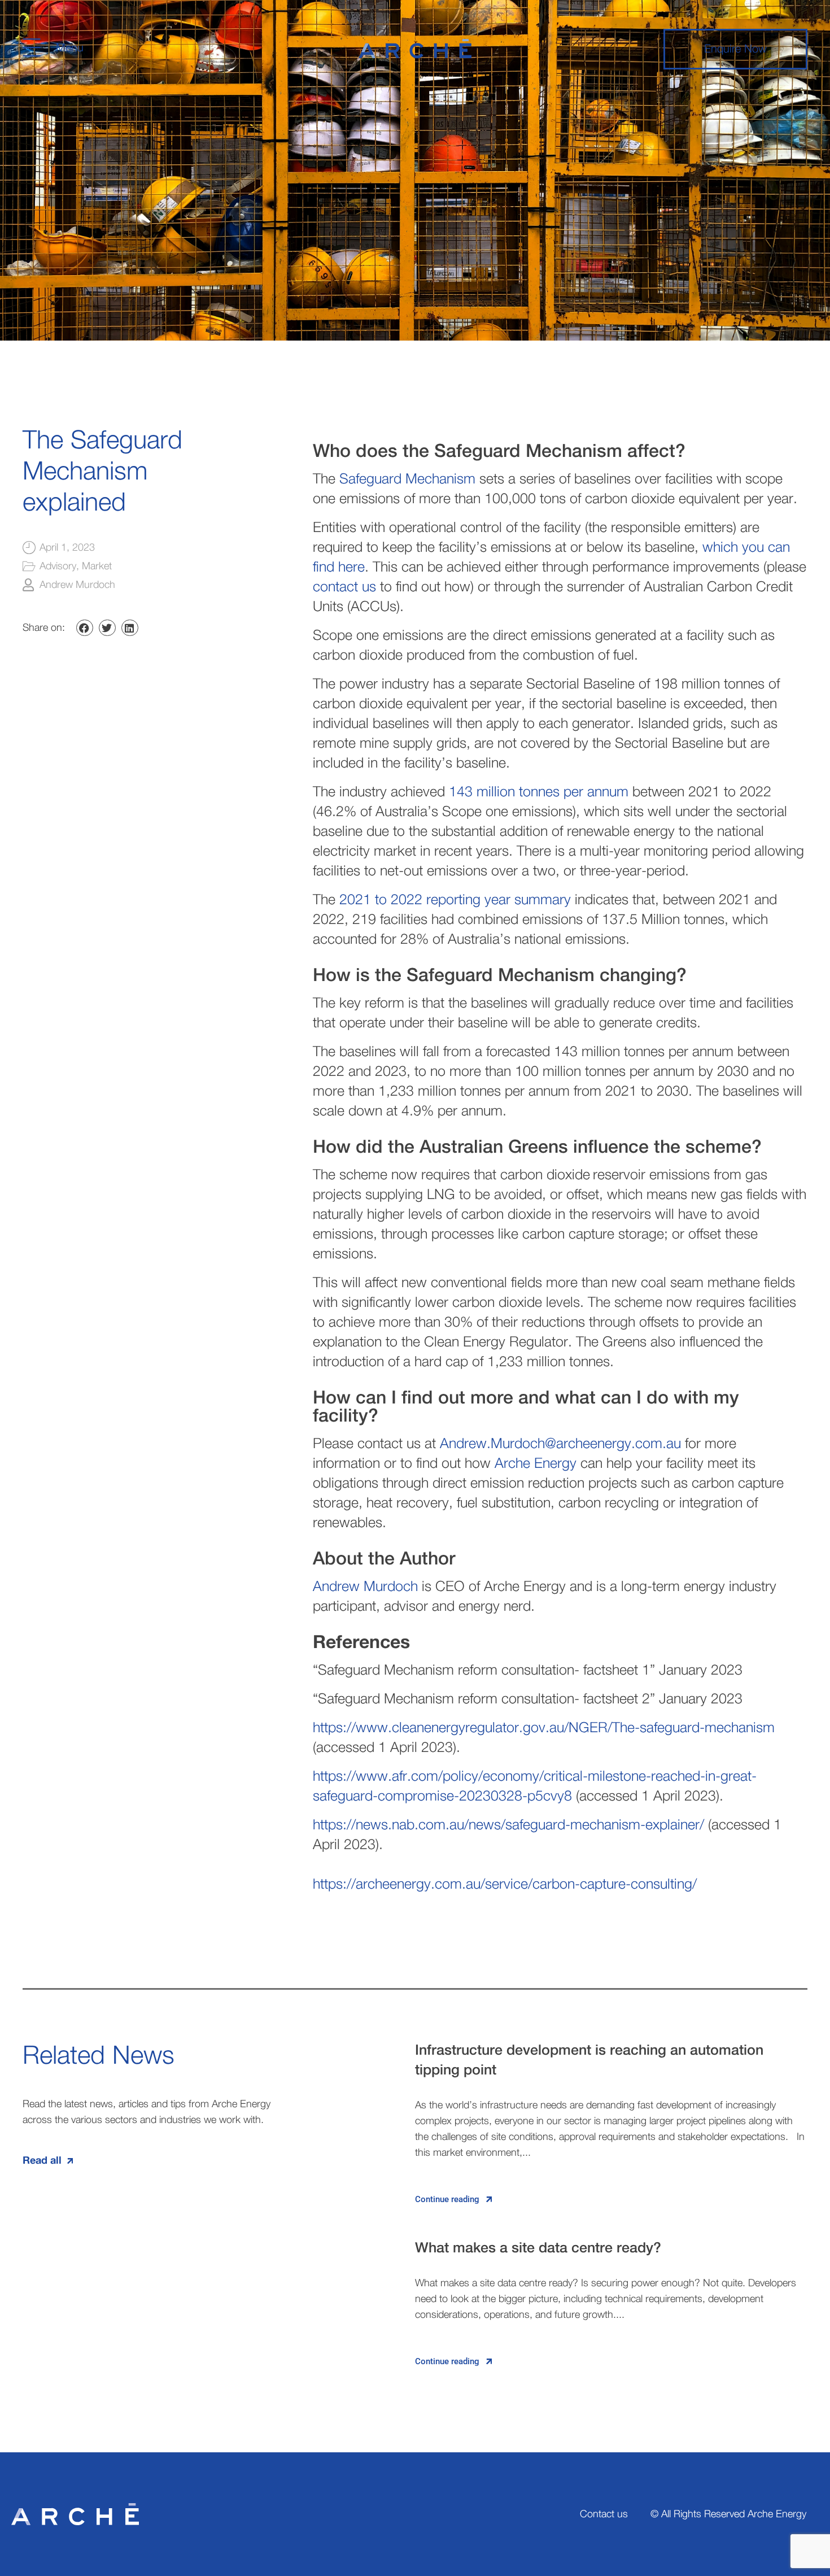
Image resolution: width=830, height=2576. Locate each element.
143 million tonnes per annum (539, 792)
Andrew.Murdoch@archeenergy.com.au (560, 1444)
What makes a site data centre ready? (538, 2248)
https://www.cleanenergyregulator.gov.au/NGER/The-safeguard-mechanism (544, 1728)
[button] (85, 628)
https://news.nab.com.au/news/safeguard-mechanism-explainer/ (508, 1825)
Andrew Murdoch (365, 1587)
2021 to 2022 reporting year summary (455, 900)
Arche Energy (536, 1464)
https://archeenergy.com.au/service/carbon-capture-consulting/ (505, 1884)
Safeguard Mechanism (407, 479)
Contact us (604, 2514)
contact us (344, 587)
